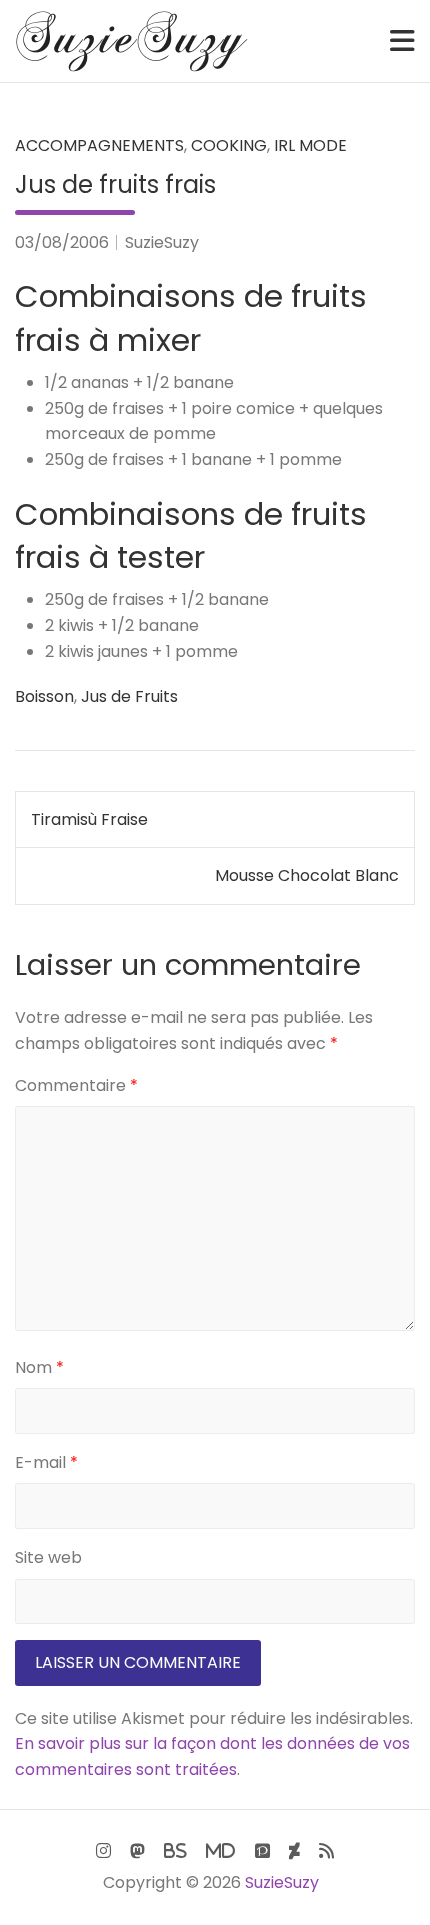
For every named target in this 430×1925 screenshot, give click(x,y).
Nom (39, 1367)
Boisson (44, 696)
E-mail (46, 1462)
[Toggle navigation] (402, 41)
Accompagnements (99, 145)
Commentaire (76, 1085)
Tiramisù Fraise (89, 819)
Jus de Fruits (129, 696)
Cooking (229, 145)
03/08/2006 (62, 242)
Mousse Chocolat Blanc (307, 875)
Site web (48, 1557)
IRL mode (310, 145)
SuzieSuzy (162, 242)
